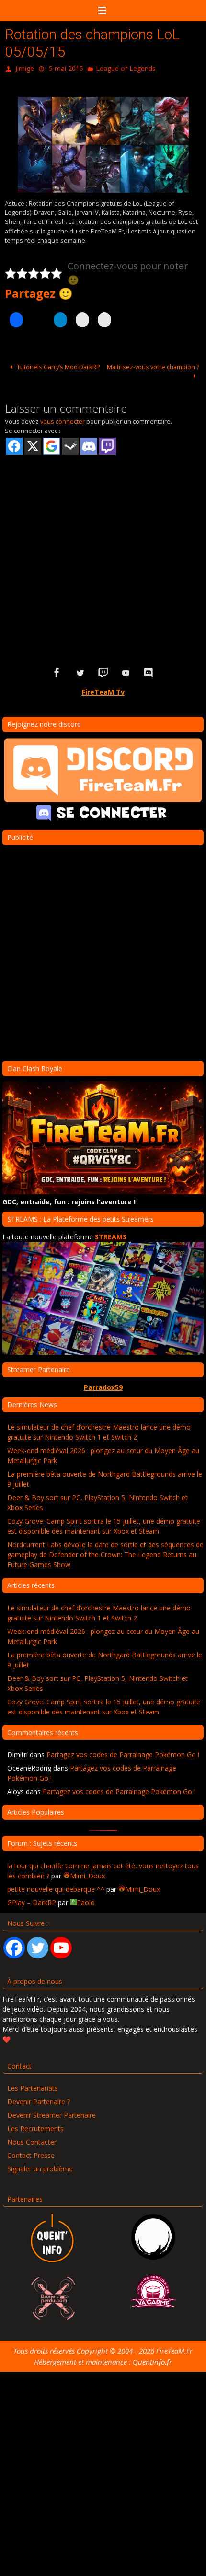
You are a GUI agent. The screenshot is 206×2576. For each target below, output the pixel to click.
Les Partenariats (33, 2086)
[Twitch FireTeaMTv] (103, 671)
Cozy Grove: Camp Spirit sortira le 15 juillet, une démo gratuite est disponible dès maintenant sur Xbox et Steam (104, 1524)
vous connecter (63, 420)
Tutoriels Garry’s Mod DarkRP (58, 364)
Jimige (25, 67)
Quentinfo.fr (152, 2359)
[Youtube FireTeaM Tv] (126, 671)
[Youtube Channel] (61, 1945)
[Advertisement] (103, 543)
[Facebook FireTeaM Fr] (57, 671)
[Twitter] (38, 1945)
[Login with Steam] (70, 444)
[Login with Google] (51, 444)
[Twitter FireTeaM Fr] (80, 671)
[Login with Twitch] (108, 444)
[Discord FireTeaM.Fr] (149, 671)
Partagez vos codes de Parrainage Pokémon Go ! (123, 1753)
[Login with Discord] (89, 444)
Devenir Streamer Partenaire (51, 2113)
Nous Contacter (32, 2140)
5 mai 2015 (66, 67)
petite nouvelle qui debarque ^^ (56, 1887)
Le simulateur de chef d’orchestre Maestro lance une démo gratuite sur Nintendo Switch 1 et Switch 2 (99, 1430)
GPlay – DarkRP (32, 1900)
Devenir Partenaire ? (39, 2100)
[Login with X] (33, 444)
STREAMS (111, 1234)
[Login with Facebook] (14, 444)
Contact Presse (31, 2153)
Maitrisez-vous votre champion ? (153, 364)
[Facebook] (14, 1945)
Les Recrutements (35, 2127)
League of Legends (126, 67)
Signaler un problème (40, 2167)
